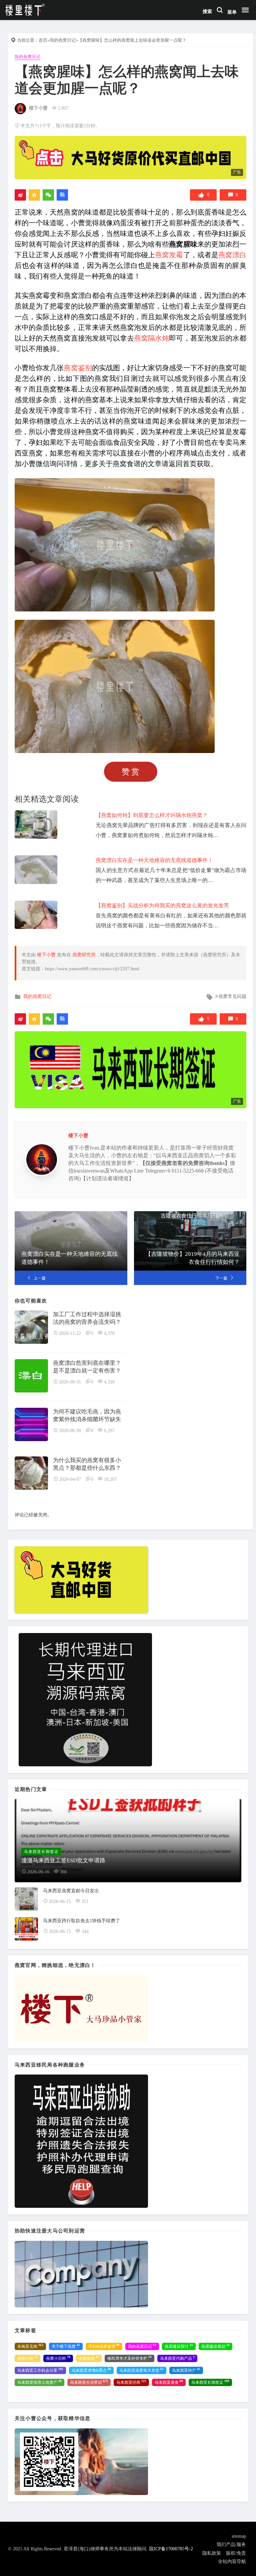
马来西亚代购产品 (177, 2358)
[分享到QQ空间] (34, 195)
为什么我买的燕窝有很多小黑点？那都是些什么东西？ (87, 1464)
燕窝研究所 (84, 955)
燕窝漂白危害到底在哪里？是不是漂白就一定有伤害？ (87, 1367)
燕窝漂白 (232, 255)
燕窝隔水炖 (151, 338)
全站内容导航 (232, 2562)
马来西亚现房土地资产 (39, 2382)
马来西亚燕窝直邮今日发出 (71, 1891)
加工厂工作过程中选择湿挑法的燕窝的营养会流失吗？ (87, 1318)
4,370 (109, 1333)
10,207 (110, 1479)
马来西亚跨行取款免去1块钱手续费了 (81, 1921)
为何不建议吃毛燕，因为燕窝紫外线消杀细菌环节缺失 (87, 1416)
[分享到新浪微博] (20, 195)
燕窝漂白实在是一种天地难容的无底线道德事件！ (154, 860)
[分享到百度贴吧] (62, 195)
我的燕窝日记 (63, 40)
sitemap (239, 2536)
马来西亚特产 (186, 2370)
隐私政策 (212, 2553)
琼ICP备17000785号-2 (171, 2549)
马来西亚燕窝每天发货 (141, 2370)
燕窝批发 (89, 2358)
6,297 (109, 1431)
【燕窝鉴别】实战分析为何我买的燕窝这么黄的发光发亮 (162, 905)
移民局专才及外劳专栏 (129, 2358)
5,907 (63, 108)
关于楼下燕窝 (66, 2346)
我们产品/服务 (231, 2545)
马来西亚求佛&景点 (91, 2370)
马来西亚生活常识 (89, 2382)
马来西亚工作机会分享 (40, 2370)
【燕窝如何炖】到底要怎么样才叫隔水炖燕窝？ (152, 815)
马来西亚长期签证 (210, 2382)
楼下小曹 (38, 108)
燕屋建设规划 (215, 2346)
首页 (43, 40)
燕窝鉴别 (78, 368)
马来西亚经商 (131, 2382)
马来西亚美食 (169, 2382)
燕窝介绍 (27, 2358)
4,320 (109, 1382)
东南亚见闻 (30, 2346)
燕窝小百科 (58, 2358)
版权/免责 (236, 2553)
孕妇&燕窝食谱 (104, 2346)
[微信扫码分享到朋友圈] (48, 195)
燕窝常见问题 (232, 996)
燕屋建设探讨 (179, 2346)
